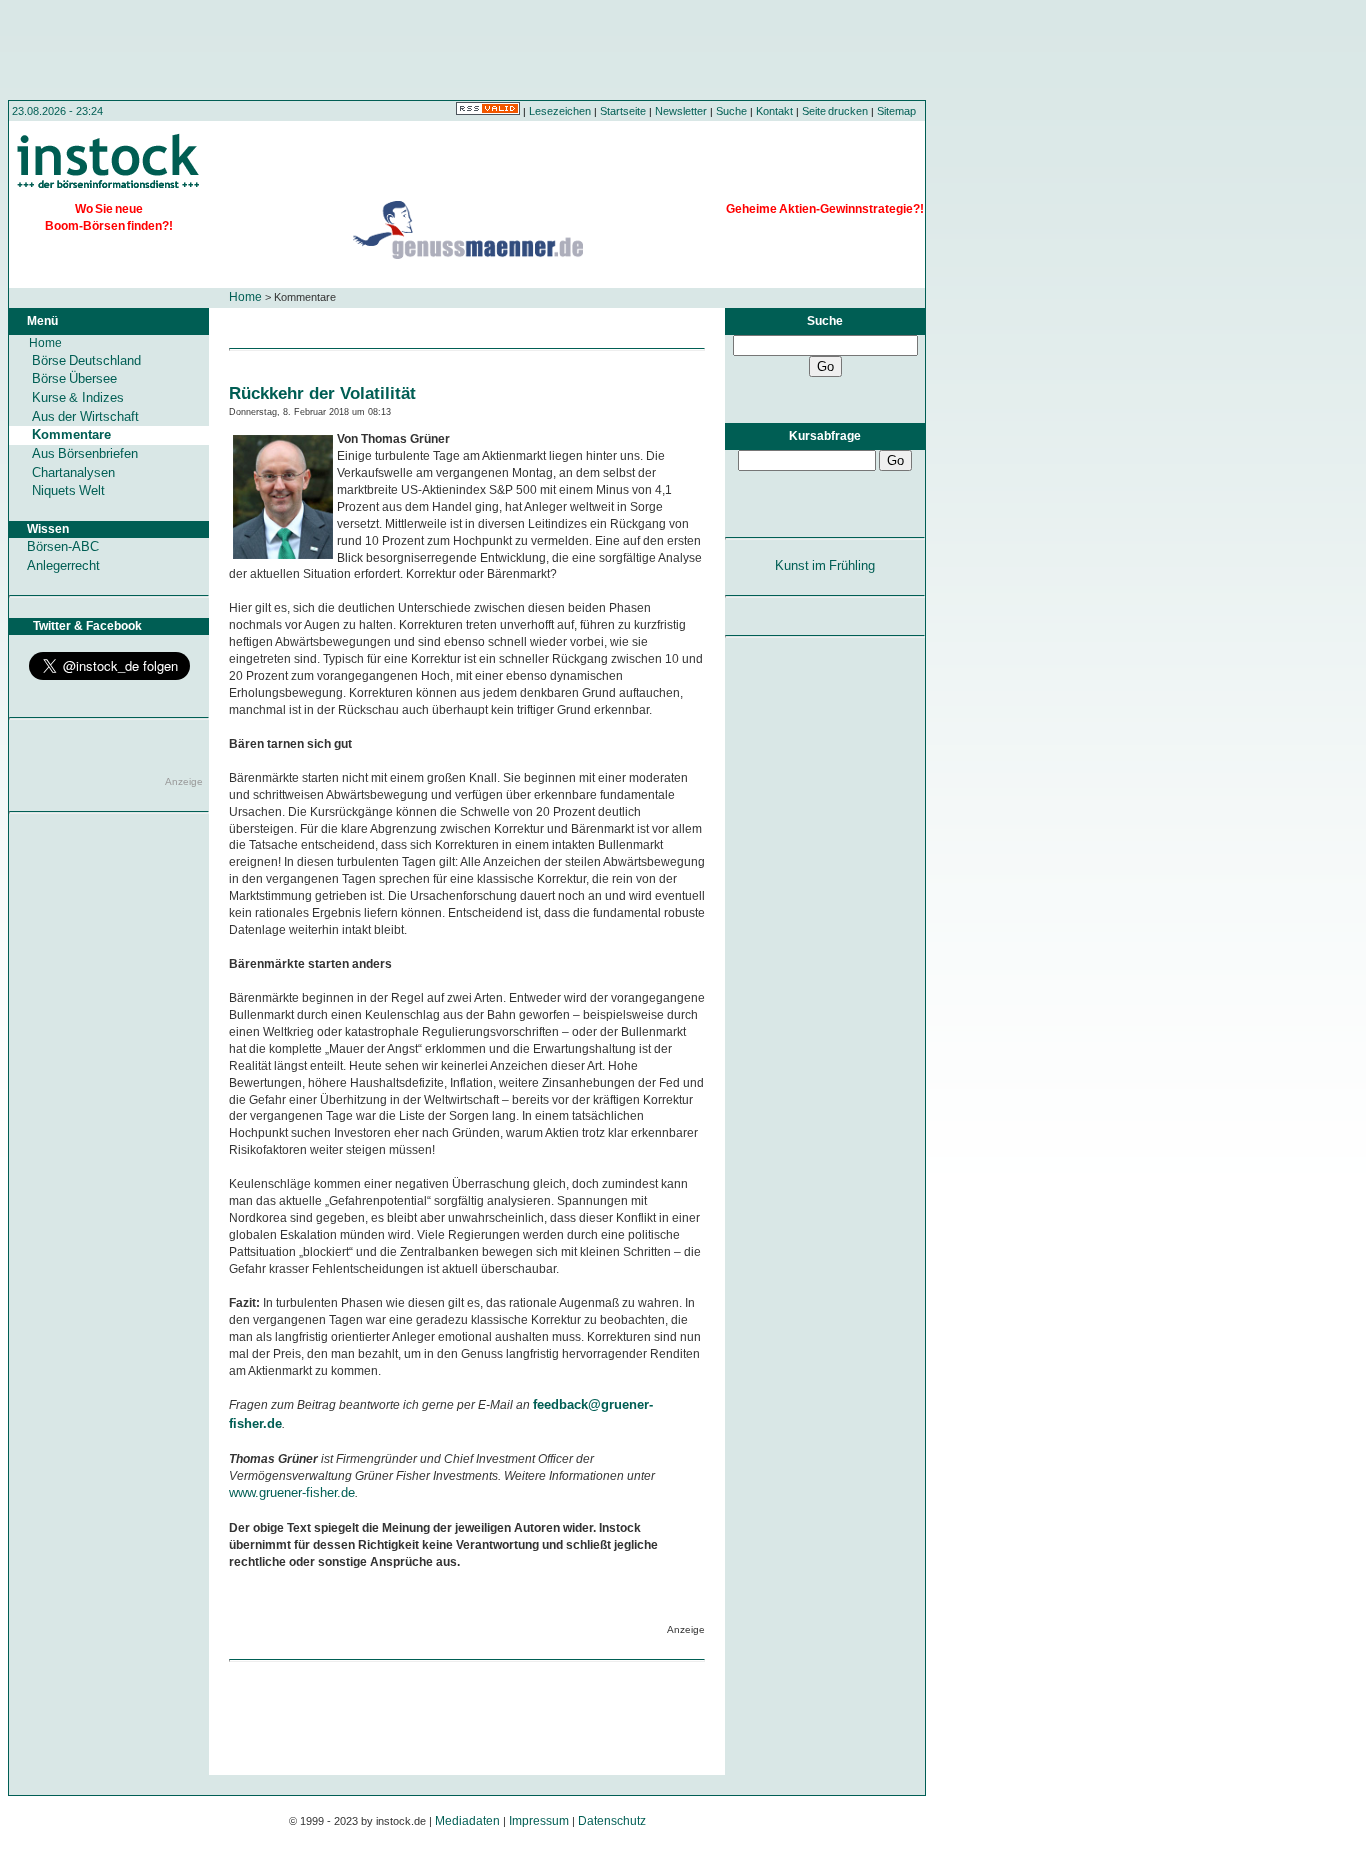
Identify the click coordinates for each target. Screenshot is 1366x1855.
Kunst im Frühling (825, 565)
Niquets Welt (68, 490)
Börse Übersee (74, 378)
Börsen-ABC (63, 546)
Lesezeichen (560, 111)
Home (245, 297)
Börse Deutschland (86, 360)
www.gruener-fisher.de (292, 1492)
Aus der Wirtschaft (85, 416)
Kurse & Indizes (78, 397)
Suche (731, 111)
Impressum (539, 1821)
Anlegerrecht (63, 565)
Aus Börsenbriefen (85, 453)
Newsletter (681, 111)
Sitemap (896, 111)
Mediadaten (467, 1821)
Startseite (623, 111)
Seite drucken (835, 111)
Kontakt (774, 111)
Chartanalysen (73, 472)
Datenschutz (612, 1821)
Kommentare (71, 434)
